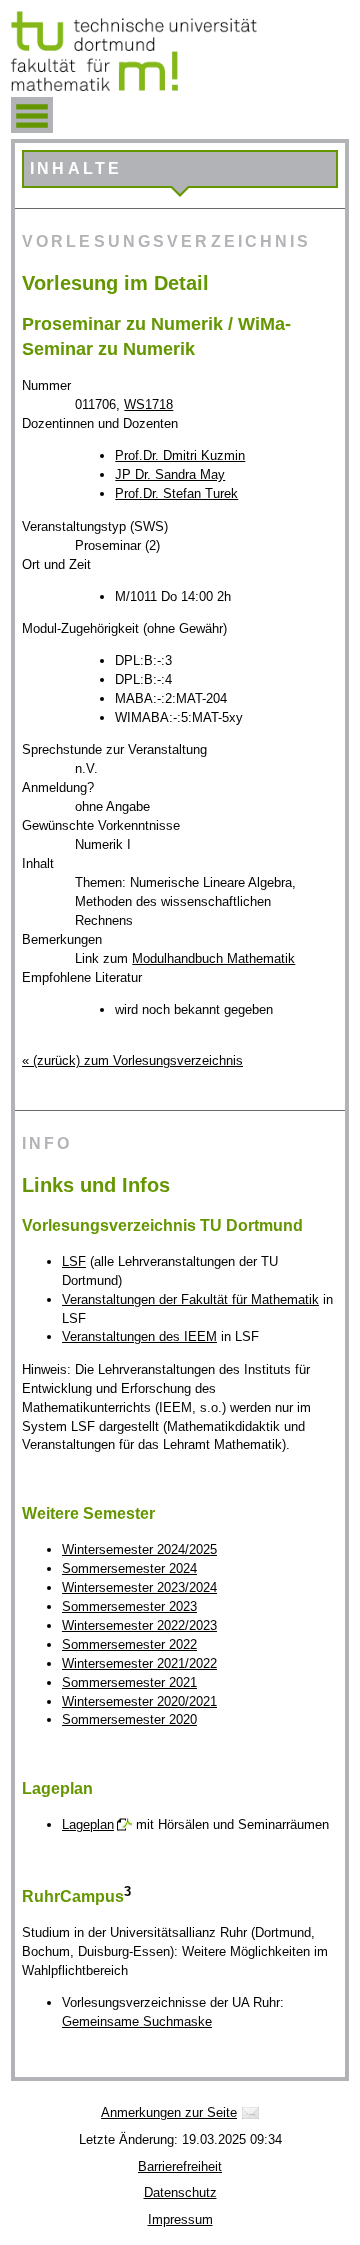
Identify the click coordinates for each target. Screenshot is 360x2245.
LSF (74, 1261)
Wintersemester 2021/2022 (139, 1663)
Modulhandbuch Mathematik (213, 958)
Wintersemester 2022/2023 (139, 1625)
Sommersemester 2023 (129, 1606)
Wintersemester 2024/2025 (139, 1549)
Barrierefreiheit (180, 2166)
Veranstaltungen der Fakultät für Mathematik (190, 1299)
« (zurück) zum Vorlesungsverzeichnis (132, 1060)
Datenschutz (180, 2192)
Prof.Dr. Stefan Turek (176, 493)
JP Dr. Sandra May (170, 474)
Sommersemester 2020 (129, 1719)
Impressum (180, 2219)
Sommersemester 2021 (129, 1682)
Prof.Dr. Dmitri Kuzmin (180, 455)
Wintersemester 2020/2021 (139, 1701)
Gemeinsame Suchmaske (137, 2021)
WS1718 (148, 404)
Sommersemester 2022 (129, 1644)
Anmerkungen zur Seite (169, 2112)
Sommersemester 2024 (129, 1568)
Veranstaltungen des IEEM (139, 1336)
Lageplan (88, 1824)
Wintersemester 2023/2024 (139, 1587)
